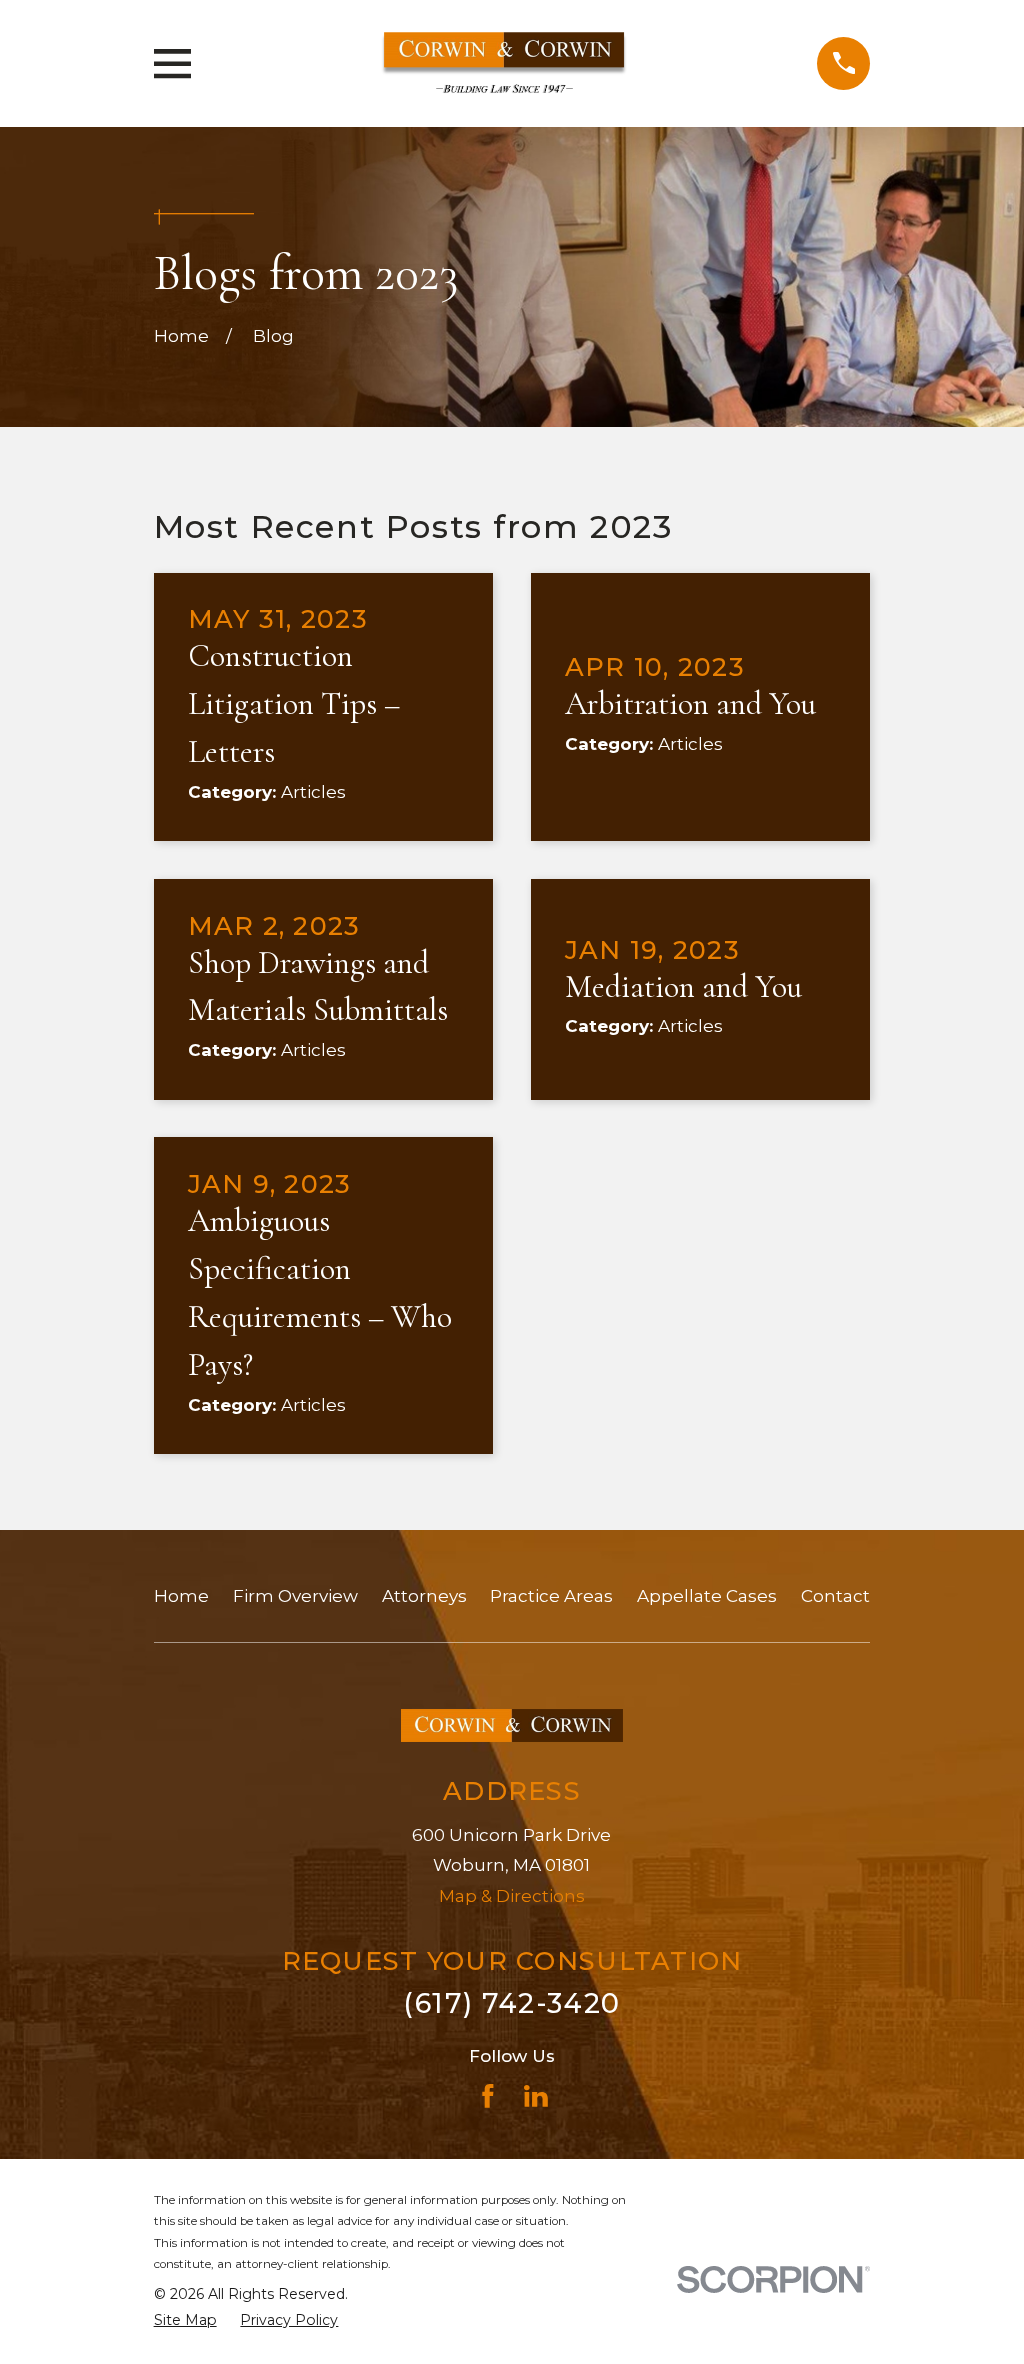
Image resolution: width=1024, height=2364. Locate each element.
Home (181, 1596)
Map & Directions (512, 1896)
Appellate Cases (707, 1596)
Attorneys (424, 1596)
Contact (835, 1596)
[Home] (504, 63)
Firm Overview (295, 1596)
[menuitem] (185, 2321)
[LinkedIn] (536, 2096)
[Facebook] (488, 2096)
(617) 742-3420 (511, 2003)
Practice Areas (551, 1596)
